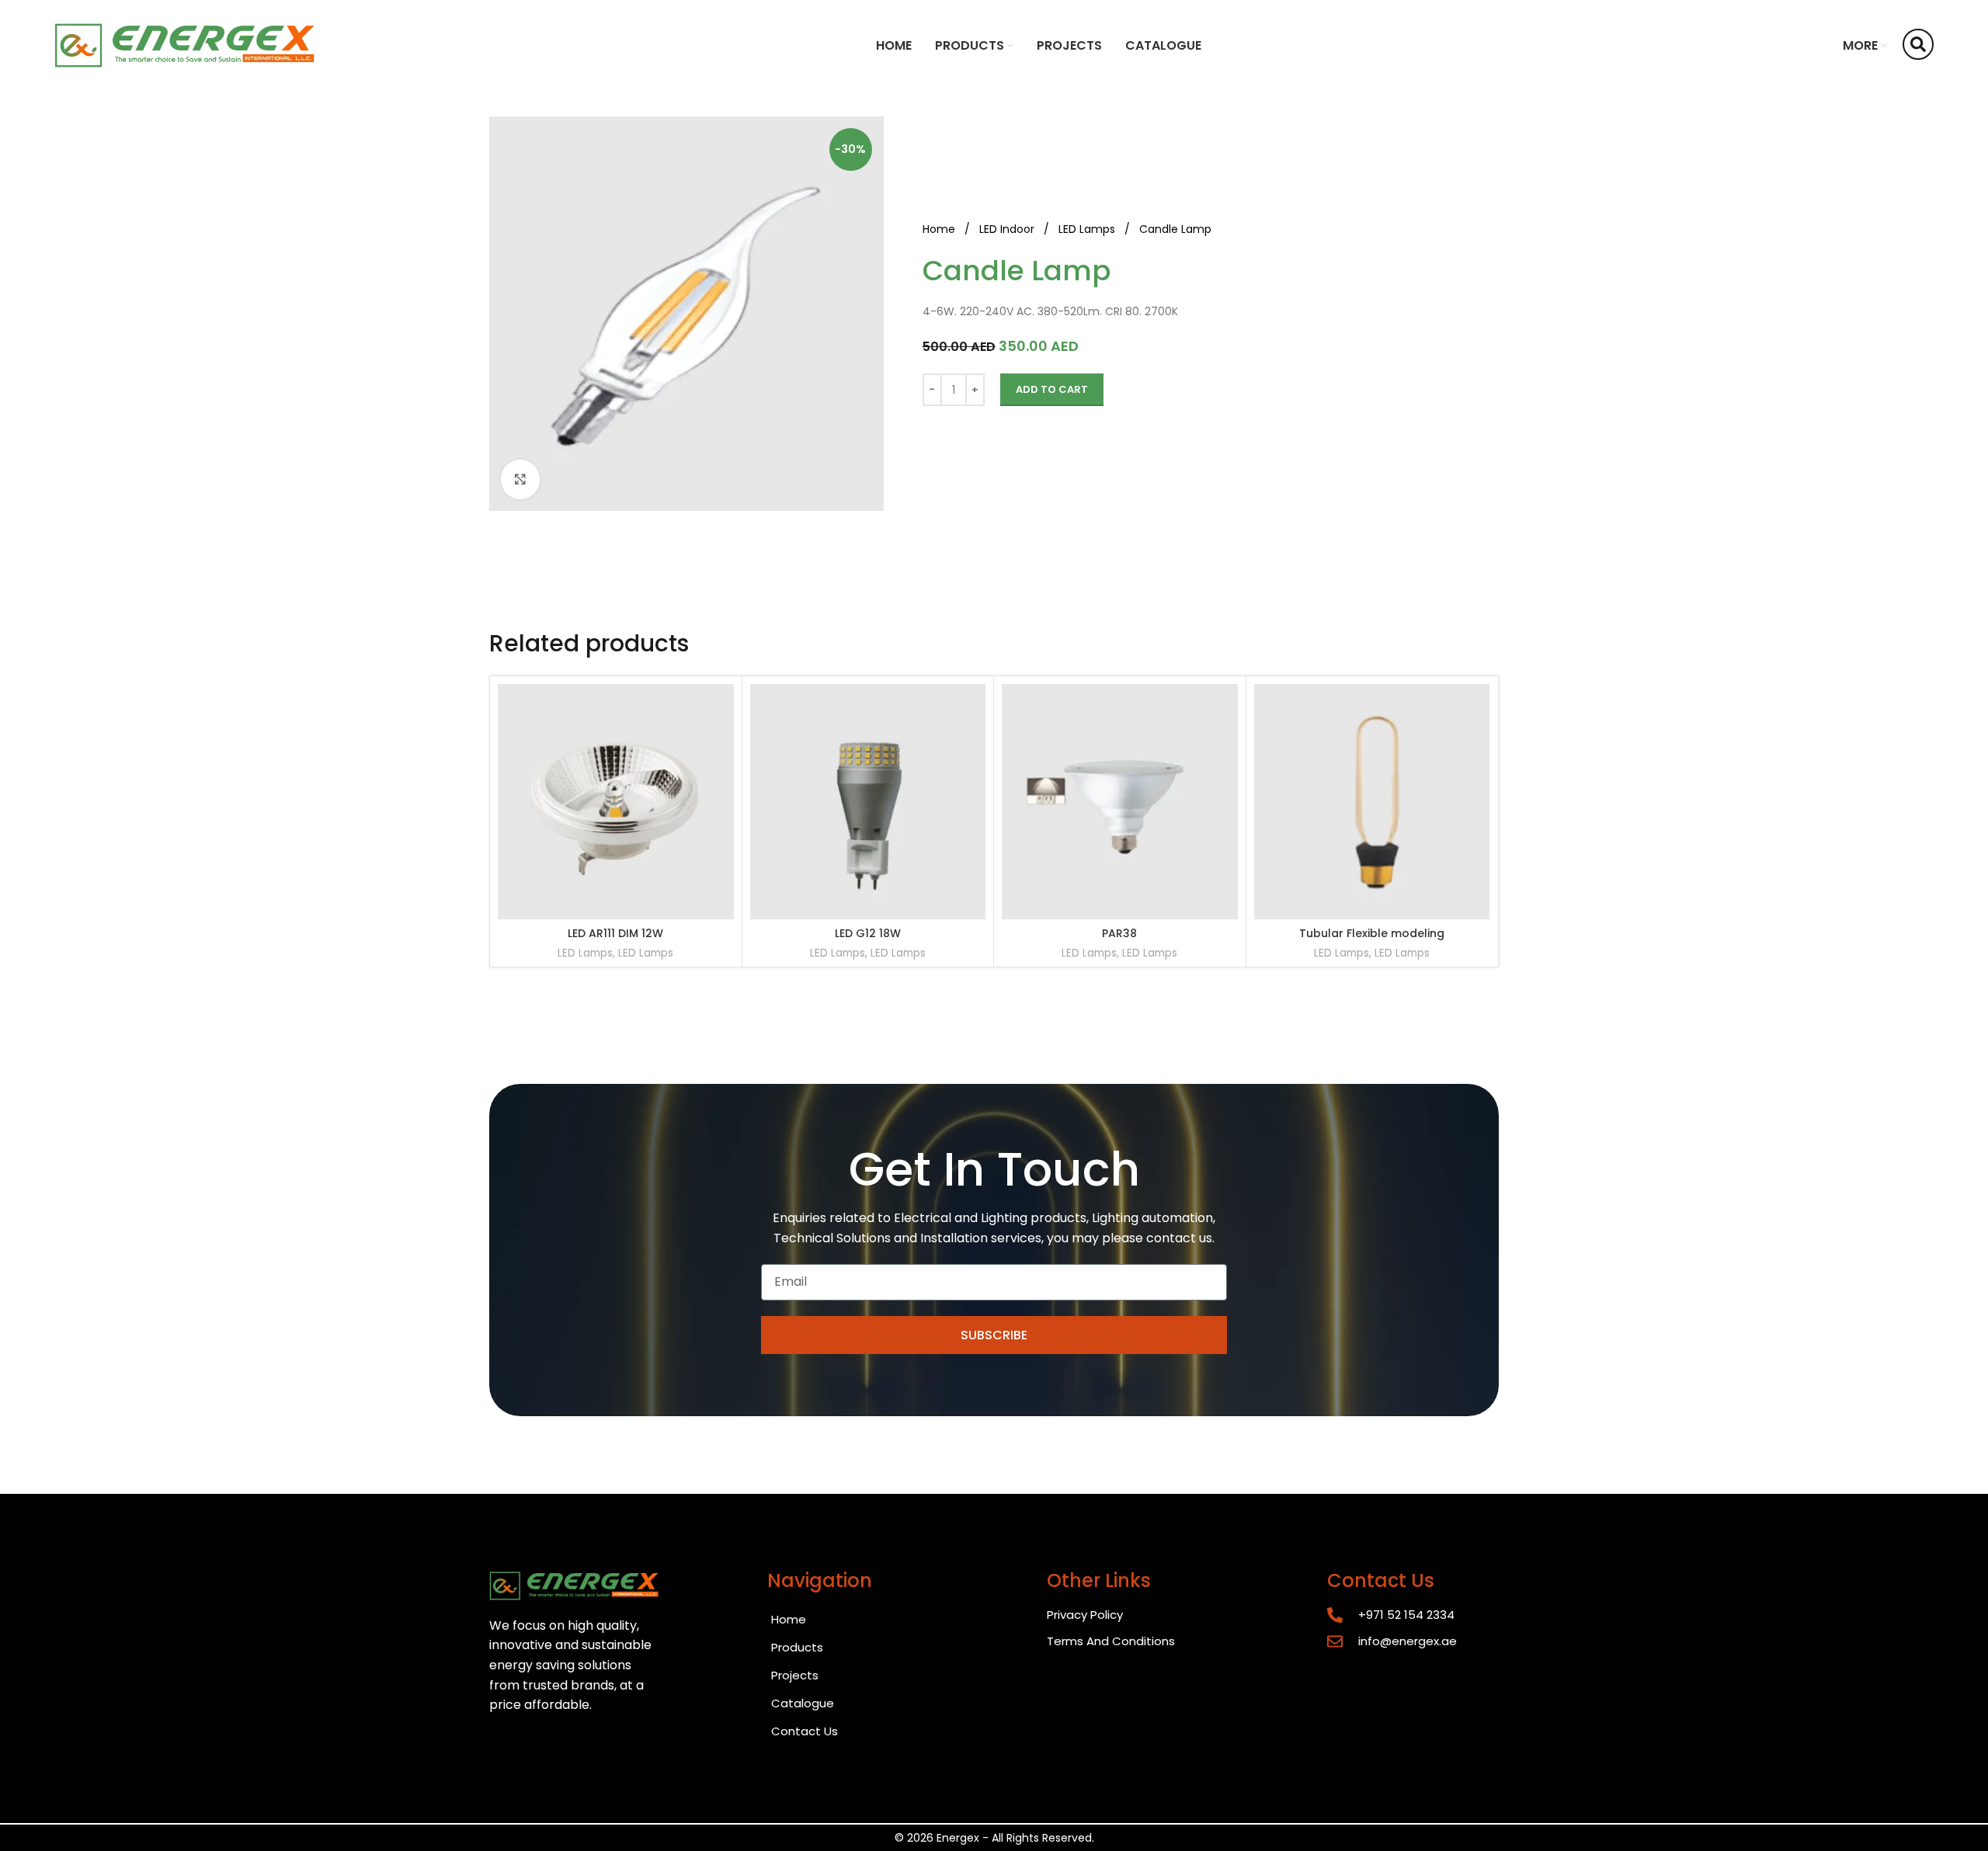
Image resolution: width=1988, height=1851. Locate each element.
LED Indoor (1008, 229)
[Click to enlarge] (520, 479)
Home (940, 229)
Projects (795, 1675)
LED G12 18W (868, 933)
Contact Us (805, 1731)
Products (797, 1647)
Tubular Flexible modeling (1372, 933)
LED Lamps (1088, 229)
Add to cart (1052, 389)
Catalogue (803, 1703)
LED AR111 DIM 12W (615, 933)
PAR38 (1119, 933)
